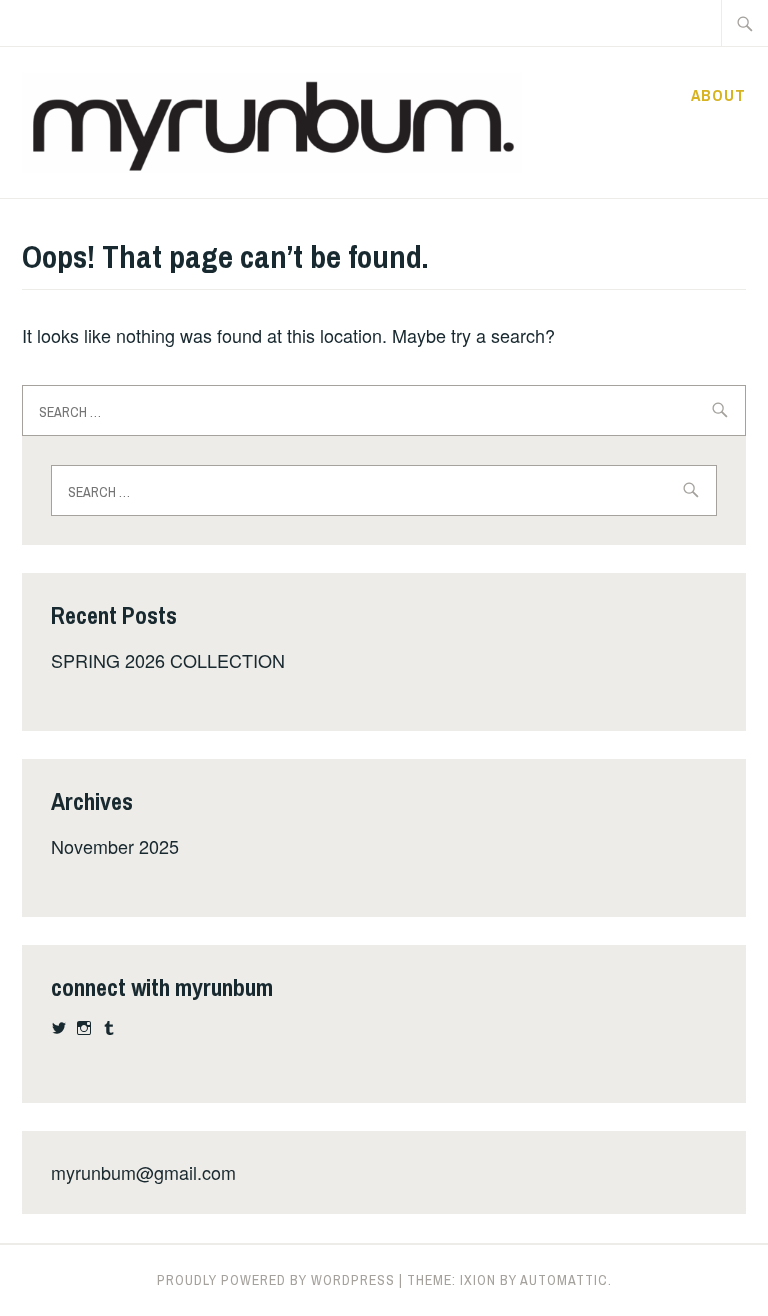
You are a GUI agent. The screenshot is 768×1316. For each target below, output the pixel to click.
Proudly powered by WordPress (276, 1280)
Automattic (564, 1280)
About (718, 95)
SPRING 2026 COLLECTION (168, 660)
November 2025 (115, 846)
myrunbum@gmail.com (143, 1172)
